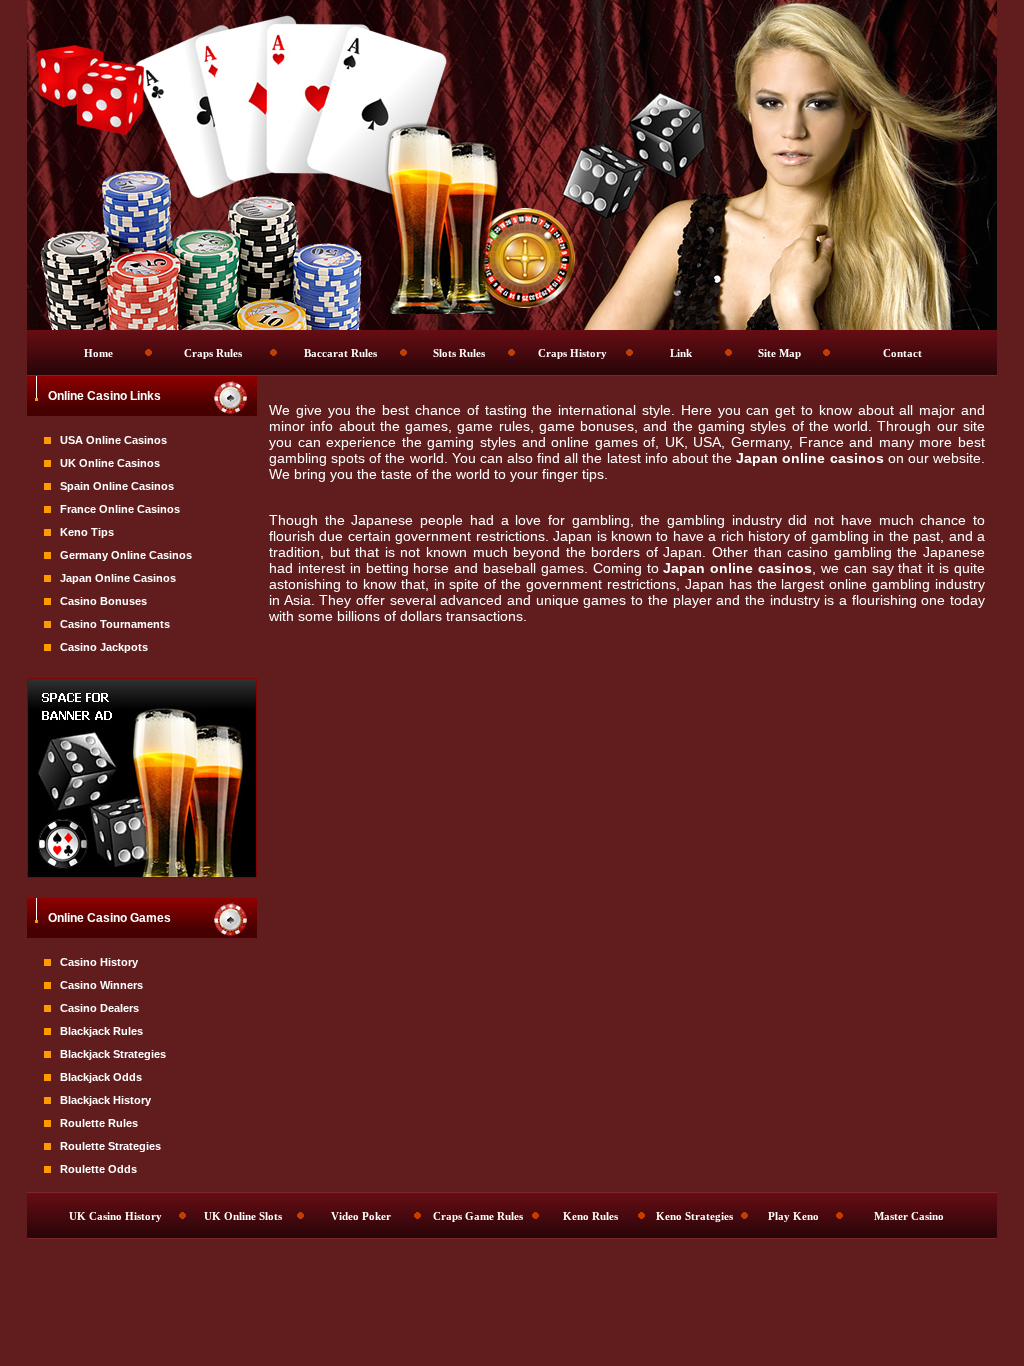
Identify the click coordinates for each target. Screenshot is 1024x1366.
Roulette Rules (99, 1123)
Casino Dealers (99, 1008)
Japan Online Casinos (118, 578)
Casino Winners (101, 985)
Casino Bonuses (103, 601)
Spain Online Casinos (117, 486)
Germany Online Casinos (126, 555)
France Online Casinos (120, 509)
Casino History (99, 962)
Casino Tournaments (115, 624)
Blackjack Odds (101, 1077)
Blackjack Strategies (113, 1054)
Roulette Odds (98, 1169)
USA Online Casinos (113, 440)
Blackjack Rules (101, 1031)
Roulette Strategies (110, 1146)
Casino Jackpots (104, 647)
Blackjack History (105, 1100)
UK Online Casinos (110, 463)
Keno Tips (87, 532)
